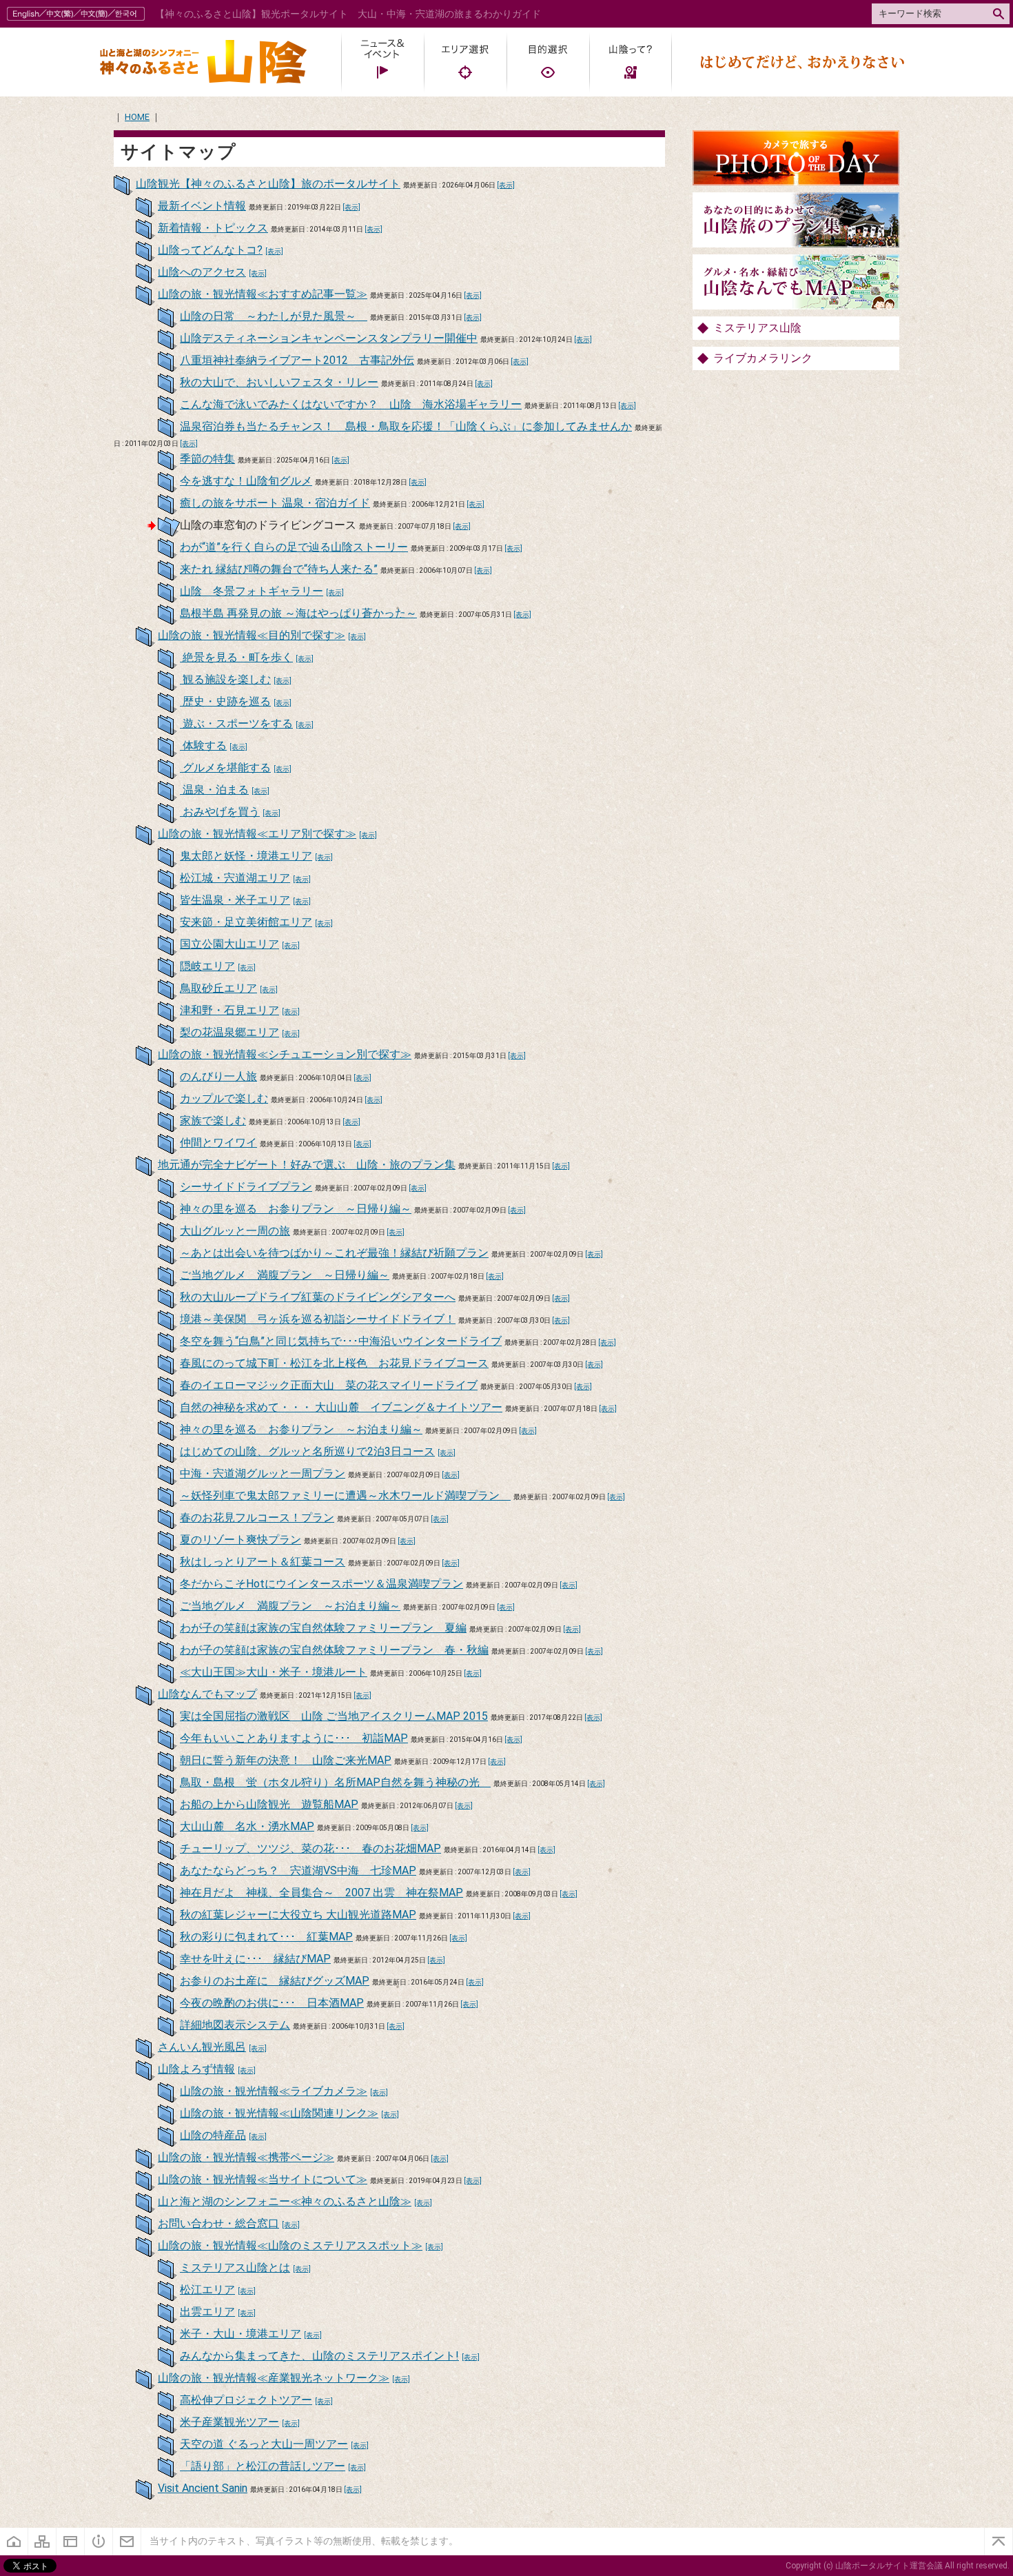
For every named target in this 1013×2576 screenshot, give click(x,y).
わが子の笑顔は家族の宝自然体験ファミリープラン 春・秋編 (334, 1650)
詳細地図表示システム (235, 2025)
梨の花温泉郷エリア (229, 1032)
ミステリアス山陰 (757, 328)
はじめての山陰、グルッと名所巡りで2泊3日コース (307, 1451)
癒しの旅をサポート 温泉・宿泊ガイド (275, 503)
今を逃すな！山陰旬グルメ (246, 481)
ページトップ (999, 2542)
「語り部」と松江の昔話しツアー (263, 2466)
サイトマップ (42, 2542)
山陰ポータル (203, 62)
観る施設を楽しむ (225, 679)
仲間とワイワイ (218, 1143)
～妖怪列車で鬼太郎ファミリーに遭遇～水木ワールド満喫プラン (345, 1495)
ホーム (14, 2542)
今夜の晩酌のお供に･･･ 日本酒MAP (272, 2003)
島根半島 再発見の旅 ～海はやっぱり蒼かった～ (298, 613)
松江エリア (207, 2290)
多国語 (78, 14)
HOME (137, 117)
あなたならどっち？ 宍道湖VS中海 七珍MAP (298, 1870)
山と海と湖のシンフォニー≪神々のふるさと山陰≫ (285, 2201)
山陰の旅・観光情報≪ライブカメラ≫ (274, 2091)
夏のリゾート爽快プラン (241, 1540)
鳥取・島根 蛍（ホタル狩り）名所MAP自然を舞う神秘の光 (335, 1782)
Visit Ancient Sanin (203, 2488)
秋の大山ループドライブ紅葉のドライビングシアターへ (318, 1297)
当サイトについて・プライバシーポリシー (71, 2542)
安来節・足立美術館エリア (246, 922)
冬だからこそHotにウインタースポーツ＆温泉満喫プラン (321, 1584)
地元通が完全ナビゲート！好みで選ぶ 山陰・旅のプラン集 (307, 1165)
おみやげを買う (220, 812)
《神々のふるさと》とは (99, 2542)
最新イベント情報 (202, 206)
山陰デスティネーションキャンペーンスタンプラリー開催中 (329, 338)
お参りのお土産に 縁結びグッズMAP (275, 1981)
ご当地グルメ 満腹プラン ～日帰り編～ (285, 1275)
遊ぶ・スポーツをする (236, 723)
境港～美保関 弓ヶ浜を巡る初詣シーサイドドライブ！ (318, 1319)
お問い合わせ (127, 2542)
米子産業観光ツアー (229, 2422)
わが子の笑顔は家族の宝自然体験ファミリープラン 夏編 (323, 1628)
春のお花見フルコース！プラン (257, 1518)
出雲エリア (207, 2312)
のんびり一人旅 (218, 1076)
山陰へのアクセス (202, 272)
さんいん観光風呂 (202, 2047)
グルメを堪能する (225, 768)
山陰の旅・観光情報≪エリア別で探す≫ (257, 834)
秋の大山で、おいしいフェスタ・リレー (279, 382)
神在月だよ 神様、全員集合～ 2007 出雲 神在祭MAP (321, 1893)
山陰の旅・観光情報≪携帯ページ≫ (246, 2157)
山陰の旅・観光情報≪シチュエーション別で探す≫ (285, 1054)
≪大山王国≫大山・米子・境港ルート (274, 1672)
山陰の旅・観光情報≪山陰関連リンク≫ (279, 2113)
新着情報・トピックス (213, 228)
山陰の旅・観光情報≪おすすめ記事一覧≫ (263, 294)
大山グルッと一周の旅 (235, 1231)
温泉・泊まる (214, 790)
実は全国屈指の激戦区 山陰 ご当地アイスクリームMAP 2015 (334, 1716)
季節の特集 (207, 459)
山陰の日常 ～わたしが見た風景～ (274, 316)
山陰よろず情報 (196, 2069)
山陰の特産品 (213, 2135)
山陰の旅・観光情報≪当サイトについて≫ (263, 2179)
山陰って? (631, 62)
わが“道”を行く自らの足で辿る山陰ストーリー (294, 547)
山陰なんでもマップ (207, 1694)
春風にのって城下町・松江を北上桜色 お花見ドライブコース (334, 1363)
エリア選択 (465, 62)
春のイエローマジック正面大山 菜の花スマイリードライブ (329, 1385)
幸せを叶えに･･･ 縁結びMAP (255, 1959)
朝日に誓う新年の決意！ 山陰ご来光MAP (286, 1760)
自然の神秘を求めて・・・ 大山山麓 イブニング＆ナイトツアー (341, 1407)
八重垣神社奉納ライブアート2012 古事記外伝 (297, 360)
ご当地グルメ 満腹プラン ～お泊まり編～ (290, 1606)
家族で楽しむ (213, 1120)
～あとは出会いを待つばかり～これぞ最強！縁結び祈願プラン (334, 1253)
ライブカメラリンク (763, 358)
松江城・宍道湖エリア (235, 878)
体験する (203, 746)
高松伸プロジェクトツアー (246, 2400)
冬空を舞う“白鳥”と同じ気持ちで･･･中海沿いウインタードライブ (341, 1341)
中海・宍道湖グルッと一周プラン (263, 1473)
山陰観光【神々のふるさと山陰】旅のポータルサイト (268, 184)
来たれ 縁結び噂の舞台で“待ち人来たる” (279, 569)
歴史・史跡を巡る (225, 701)
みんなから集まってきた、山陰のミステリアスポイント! (319, 2356)
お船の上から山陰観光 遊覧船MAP (269, 1804)
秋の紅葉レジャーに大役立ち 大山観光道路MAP (298, 1915)
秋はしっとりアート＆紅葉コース (263, 1562)
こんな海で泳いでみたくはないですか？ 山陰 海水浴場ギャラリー (351, 404)
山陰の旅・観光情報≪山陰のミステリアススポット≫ (290, 2245)
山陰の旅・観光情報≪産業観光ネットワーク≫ (274, 2378)
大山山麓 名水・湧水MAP (247, 1826)
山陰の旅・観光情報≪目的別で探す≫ (252, 635)
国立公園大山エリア (229, 944)
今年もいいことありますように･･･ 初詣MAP (294, 1738)
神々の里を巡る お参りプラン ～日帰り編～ (296, 1209)
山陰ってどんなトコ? (210, 250)
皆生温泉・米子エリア (235, 900)
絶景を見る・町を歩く (236, 657)
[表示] (506, 185)
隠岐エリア (207, 966)
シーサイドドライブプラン (246, 1187)
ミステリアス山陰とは (235, 2268)
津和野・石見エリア (229, 1010)
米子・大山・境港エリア (241, 2334)
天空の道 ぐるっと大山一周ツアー (264, 2444)
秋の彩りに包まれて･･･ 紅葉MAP (266, 1937)
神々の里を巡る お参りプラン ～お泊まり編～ (301, 1429)
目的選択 (548, 62)
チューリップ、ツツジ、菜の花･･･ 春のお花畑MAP (310, 1848)
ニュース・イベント (382, 62)
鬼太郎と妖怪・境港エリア (246, 856)
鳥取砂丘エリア (218, 988)
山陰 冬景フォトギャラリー (252, 591)
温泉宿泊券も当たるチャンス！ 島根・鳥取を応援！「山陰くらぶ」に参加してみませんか (406, 426)
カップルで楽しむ (224, 1098)
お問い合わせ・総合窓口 (218, 2223)
